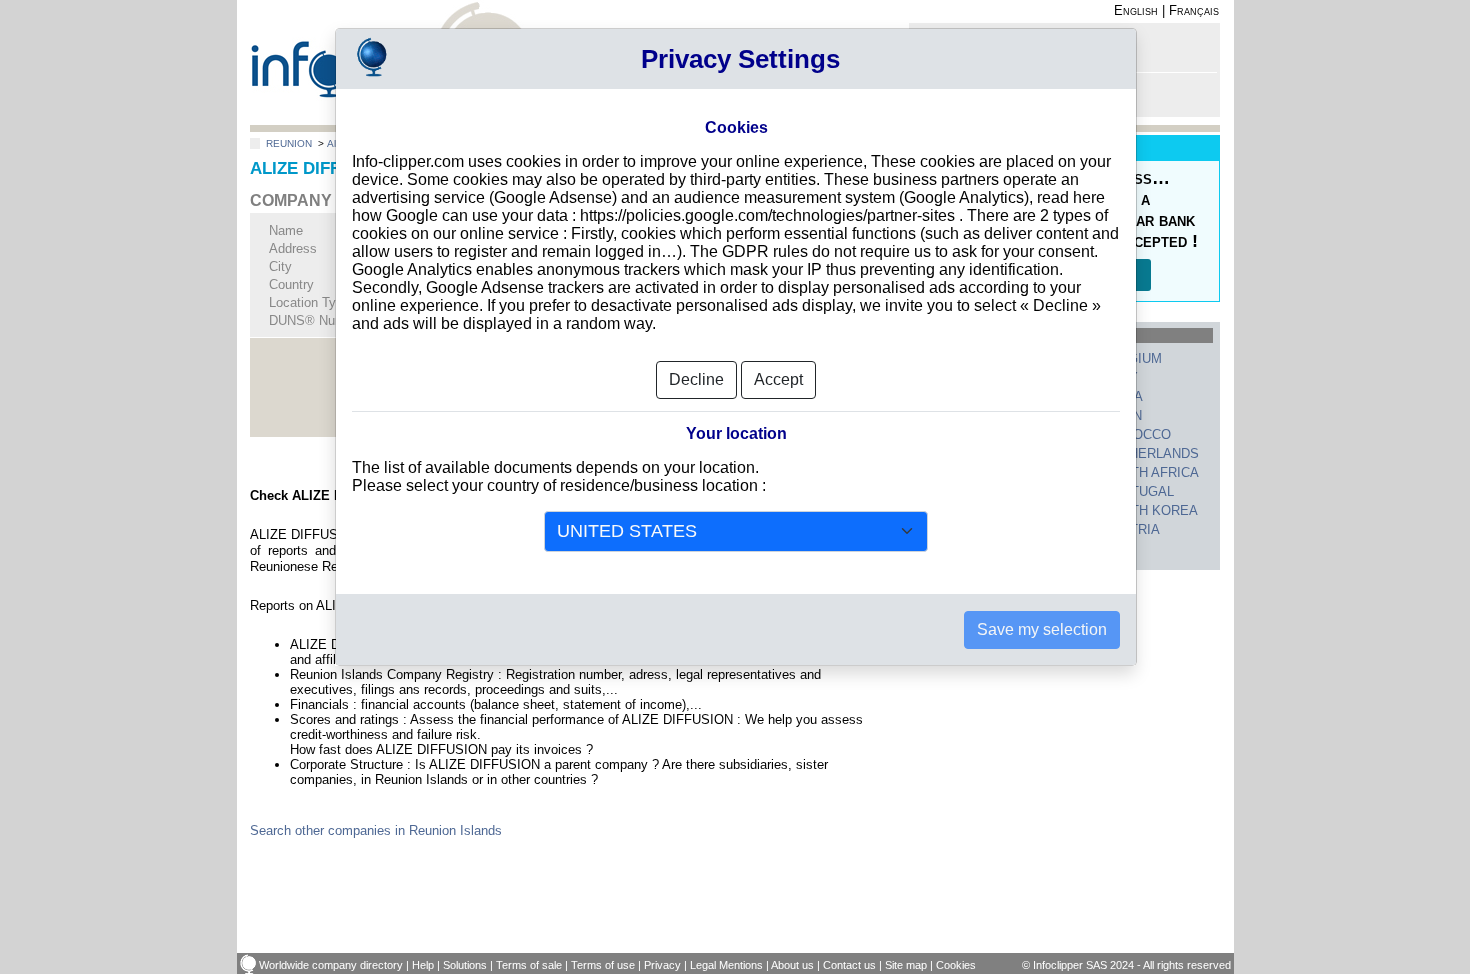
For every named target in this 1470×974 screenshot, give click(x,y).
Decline (696, 379)
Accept (778, 379)
